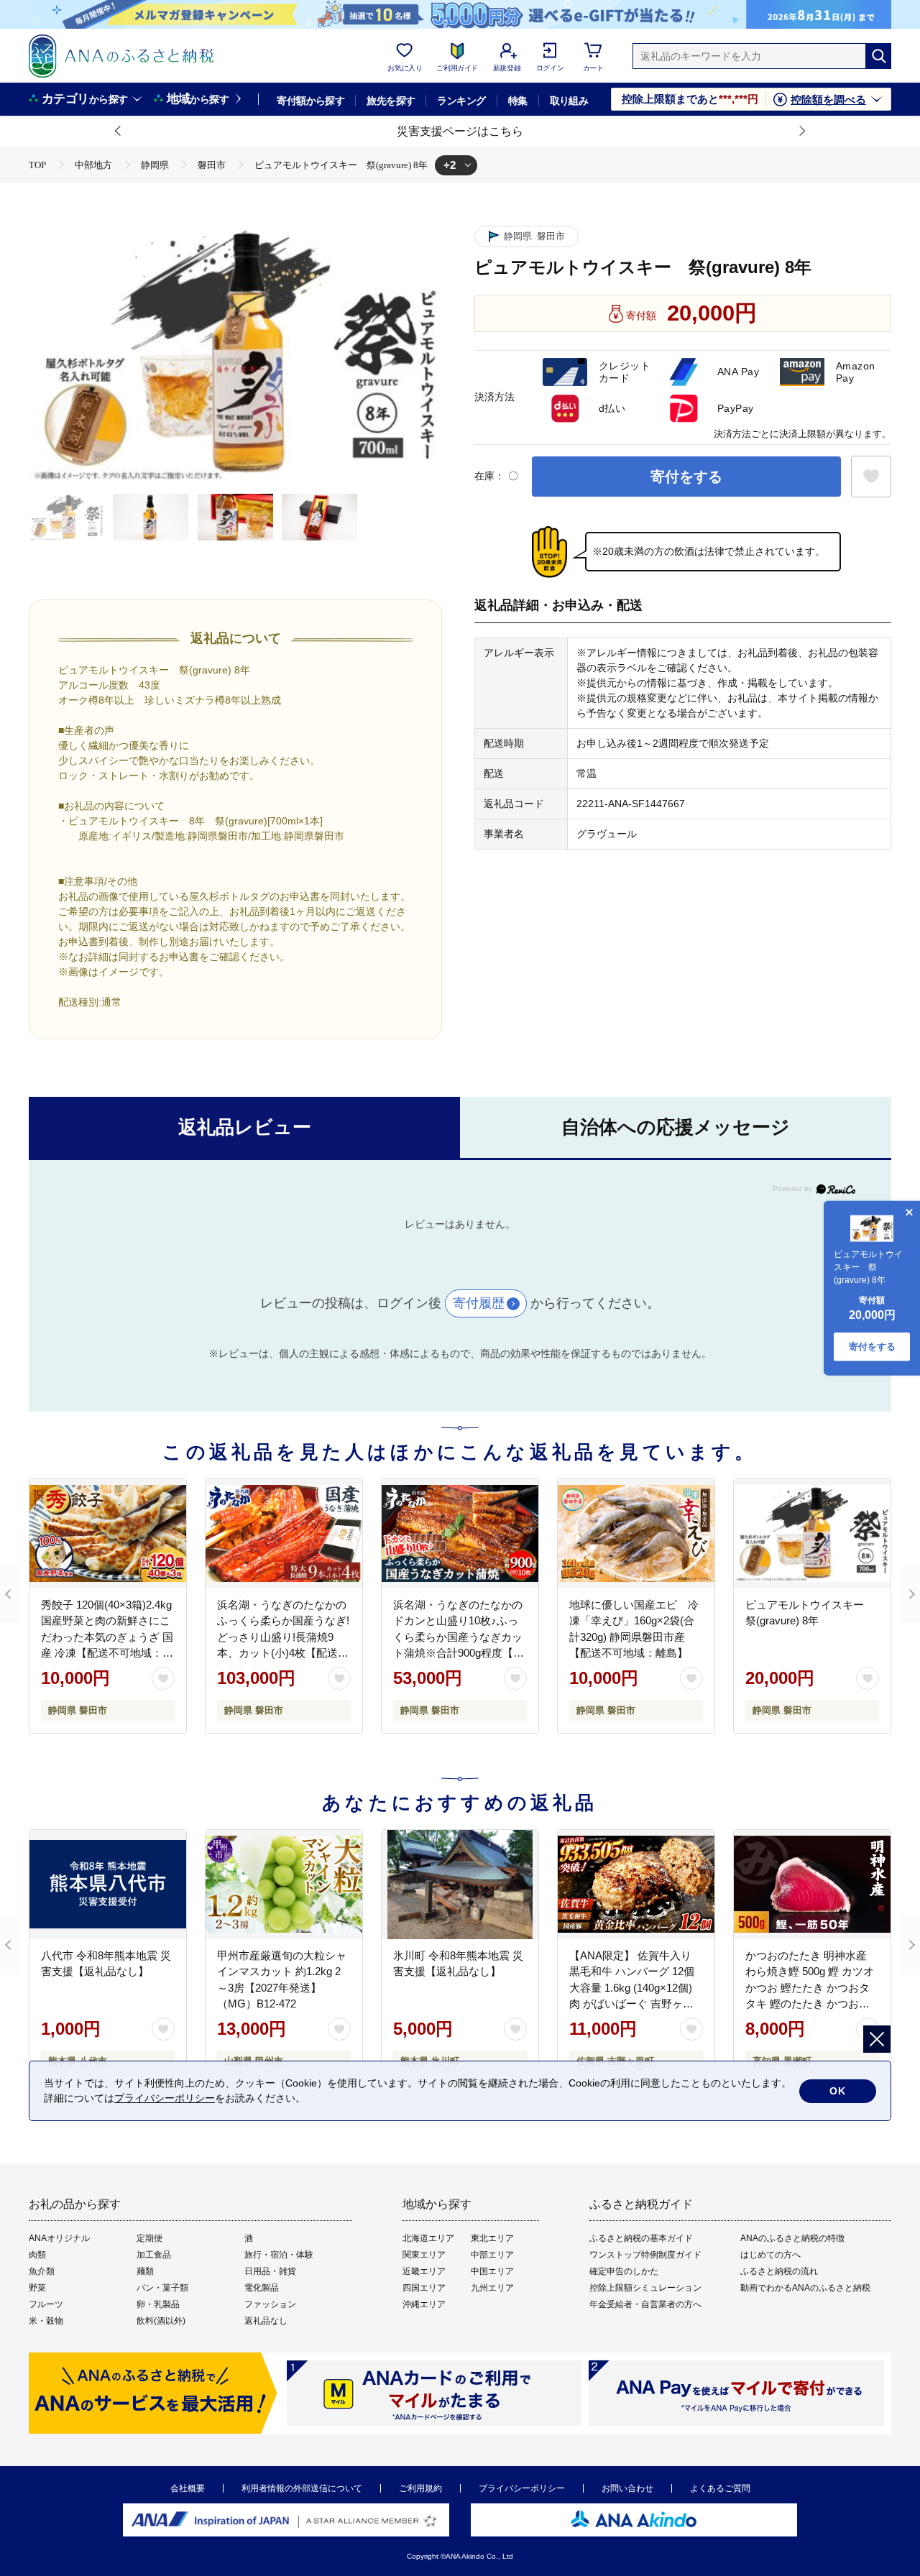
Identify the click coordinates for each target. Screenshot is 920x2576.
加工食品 (154, 2255)
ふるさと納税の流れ (779, 2271)
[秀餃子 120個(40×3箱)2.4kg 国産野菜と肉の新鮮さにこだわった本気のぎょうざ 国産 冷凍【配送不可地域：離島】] (108, 1534)
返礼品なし (266, 2321)
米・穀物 (46, 2321)
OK (838, 2091)
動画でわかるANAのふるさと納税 (805, 2288)
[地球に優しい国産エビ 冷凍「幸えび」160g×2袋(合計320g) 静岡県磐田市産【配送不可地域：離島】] (636, 1534)
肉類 (37, 2255)
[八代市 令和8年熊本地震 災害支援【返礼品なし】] (108, 1885)
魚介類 (42, 2271)
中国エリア (492, 2271)
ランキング (461, 101)
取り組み (569, 101)
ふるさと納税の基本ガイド (641, 2238)
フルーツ (46, 2304)
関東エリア (424, 2255)
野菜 (37, 2288)
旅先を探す (391, 101)
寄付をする (686, 477)
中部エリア (492, 2255)
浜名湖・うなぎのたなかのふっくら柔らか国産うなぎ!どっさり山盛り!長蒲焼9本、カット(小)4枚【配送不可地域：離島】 (283, 1637)
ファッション (270, 2304)
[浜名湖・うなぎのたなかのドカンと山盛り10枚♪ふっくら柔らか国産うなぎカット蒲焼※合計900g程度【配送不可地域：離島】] (460, 1534)
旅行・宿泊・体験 (279, 2255)
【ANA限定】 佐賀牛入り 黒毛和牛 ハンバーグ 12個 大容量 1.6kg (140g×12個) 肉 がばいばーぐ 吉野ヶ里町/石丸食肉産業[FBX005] (632, 1988)
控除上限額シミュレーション (645, 2288)
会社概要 (188, 2488)
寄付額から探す (310, 101)
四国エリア (424, 2288)
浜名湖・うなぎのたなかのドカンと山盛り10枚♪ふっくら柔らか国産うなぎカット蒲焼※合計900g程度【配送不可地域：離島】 (459, 1637)
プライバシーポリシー (522, 2488)
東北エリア (492, 2238)
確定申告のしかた (624, 2271)
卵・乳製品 (158, 2304)
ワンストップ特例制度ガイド (645, 2255)
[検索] (878, 56)
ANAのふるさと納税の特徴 (792, 2238)
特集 (518, 101)
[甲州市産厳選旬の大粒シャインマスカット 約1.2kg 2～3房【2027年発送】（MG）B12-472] (284, 1885)
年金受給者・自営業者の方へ (645, 2304)
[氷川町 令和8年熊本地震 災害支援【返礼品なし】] (460, 1885)
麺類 (145, 2271)
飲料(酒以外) (161, 2321)
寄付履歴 (479, 1303)
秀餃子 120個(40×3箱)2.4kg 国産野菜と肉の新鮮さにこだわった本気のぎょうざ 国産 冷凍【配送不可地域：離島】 (107, 1637)
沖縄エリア (424, 2304)
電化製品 (262, 2288)
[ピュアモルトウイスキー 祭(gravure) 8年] (812, 1534)
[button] (119, 132)
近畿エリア (424, 2271)
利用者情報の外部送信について (302, 2488)
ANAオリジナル (59, 2238)
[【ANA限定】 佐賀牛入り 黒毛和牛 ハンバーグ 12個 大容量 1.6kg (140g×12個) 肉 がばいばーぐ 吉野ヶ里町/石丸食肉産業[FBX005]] (636, 1885)
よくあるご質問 (720, 2488)
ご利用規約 (420, 2488)
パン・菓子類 (162, 2288)
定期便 (149, 2238)
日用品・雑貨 (270, 2271)
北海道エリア (428, 2238)
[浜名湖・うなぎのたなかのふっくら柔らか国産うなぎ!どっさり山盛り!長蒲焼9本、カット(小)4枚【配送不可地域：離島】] (284, 1534)
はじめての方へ (770, 2255)
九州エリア (492, 2288)
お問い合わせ (627, 2488)
